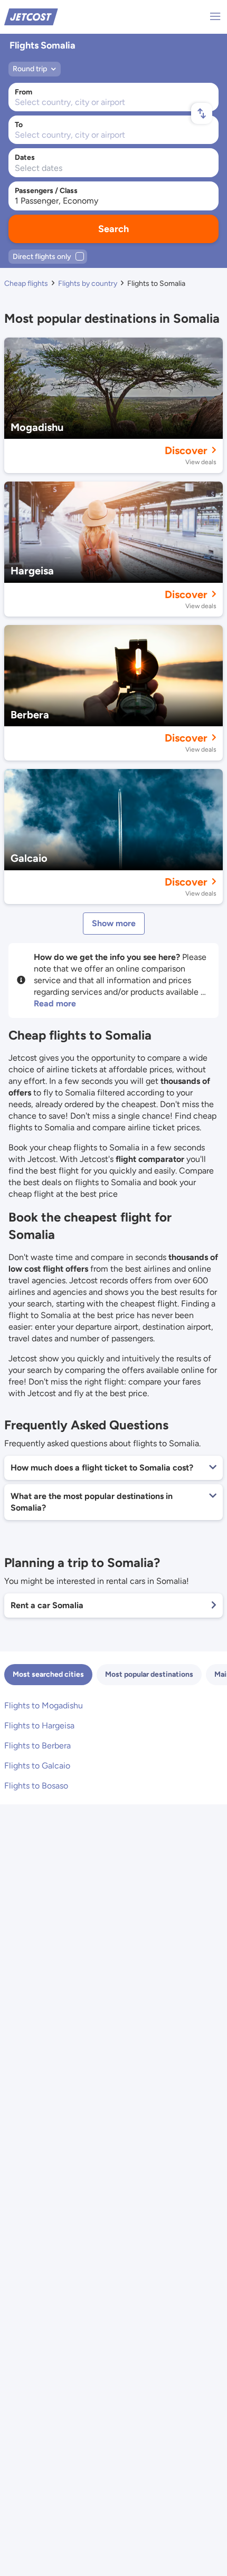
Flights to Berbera (37, 1746)
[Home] (31, 16)
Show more (114, 923)
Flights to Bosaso (36, 1786)
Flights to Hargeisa (39, 1726)
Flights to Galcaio (37, 1766)
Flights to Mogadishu (44, 1705)
